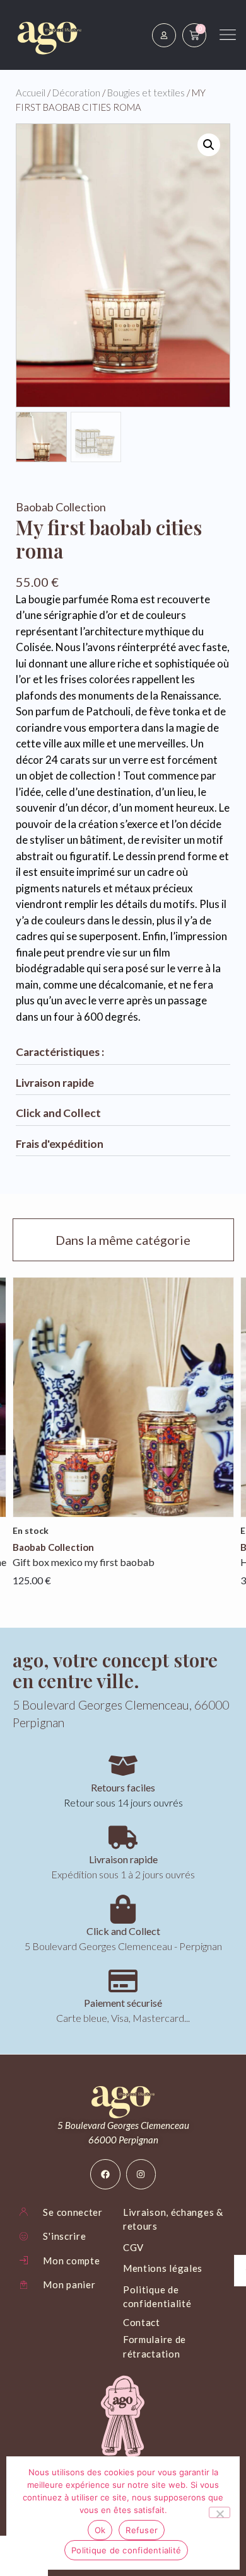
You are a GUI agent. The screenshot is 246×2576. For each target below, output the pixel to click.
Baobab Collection (61, 507)
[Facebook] (105, 2174)
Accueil (31, 93)
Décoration (76, 93)
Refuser (142, 2530)
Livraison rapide (55, 1083)
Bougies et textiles (146, 93)
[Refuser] (220, 2512)
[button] (209, 145)
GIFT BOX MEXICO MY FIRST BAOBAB (84, 1562)
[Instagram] (141, 2174)
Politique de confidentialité (126, 2550)
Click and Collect (58, 1113)
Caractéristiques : (60, 1052)
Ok (100, 2530)
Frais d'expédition (60, 1144)
